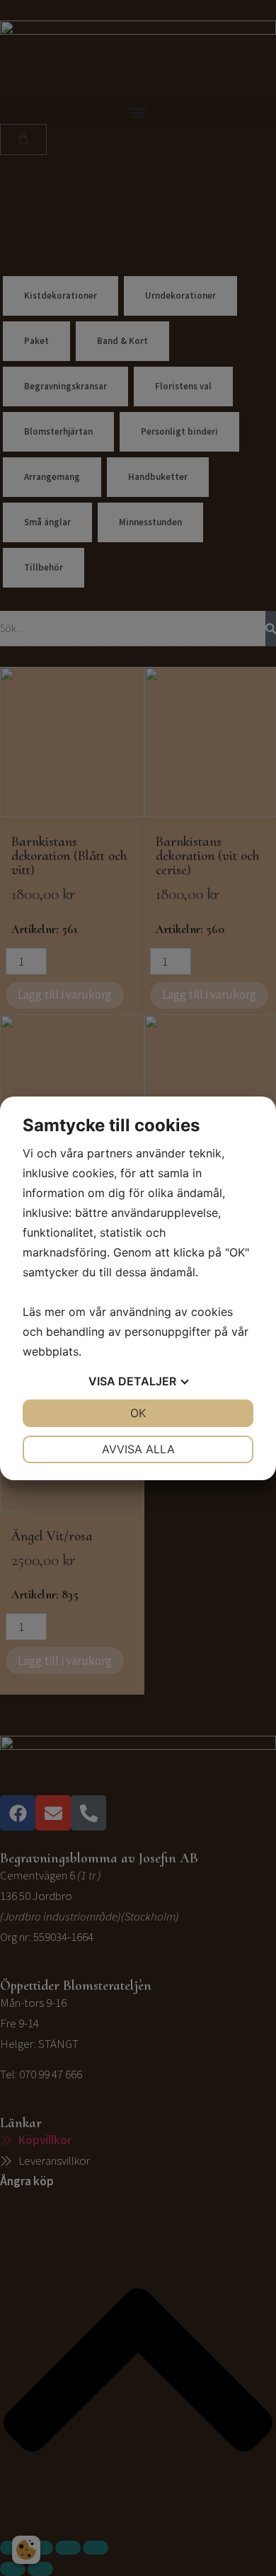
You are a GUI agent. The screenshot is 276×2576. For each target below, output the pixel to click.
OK (138, 1413)
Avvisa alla (138, 1449)
